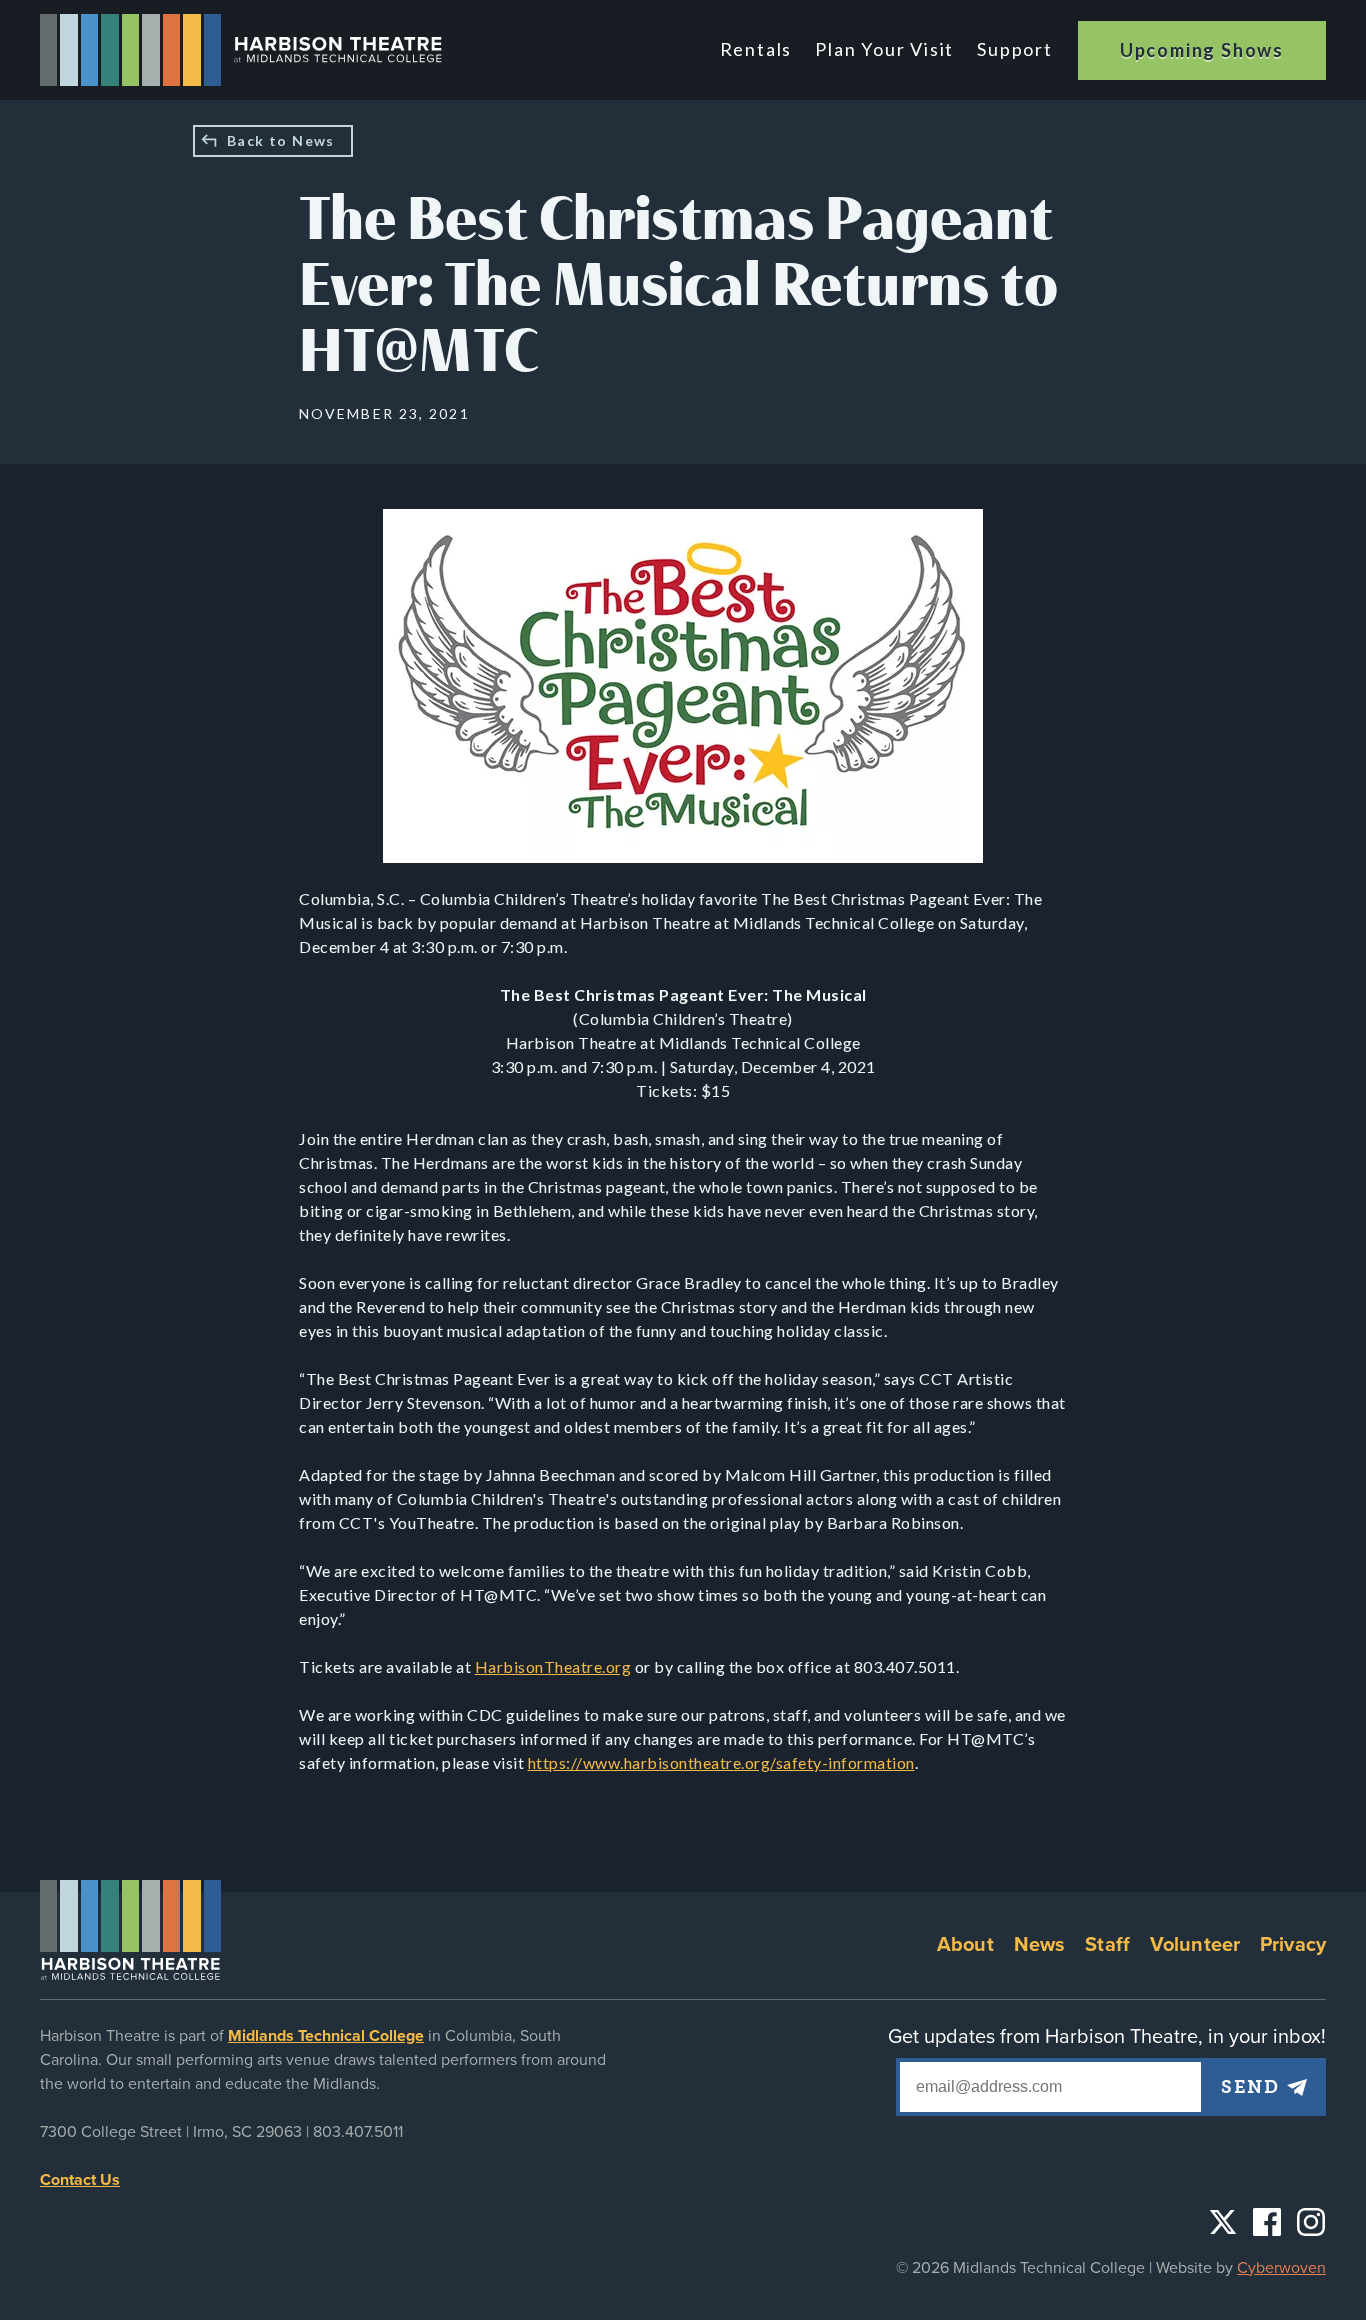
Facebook (1267, 2222)
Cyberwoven (1281, 2268)
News (1040, 1945)
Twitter (1223, 2222)
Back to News (281, 140)
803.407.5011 (358, 2132)
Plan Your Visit (884, 49)
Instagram (1311, 2222)
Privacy (1293, 1945)
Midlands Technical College (326, 2036)
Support (1015, 49)
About (965, 1945)
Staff (1107, 1945)
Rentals (756, 49)
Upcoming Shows (1202, 50)
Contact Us (80, 2180)
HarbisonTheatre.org (553, 1666)
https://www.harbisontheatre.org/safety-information (721, 1762)
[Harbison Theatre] (241, 50)
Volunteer (1195, 1945)
